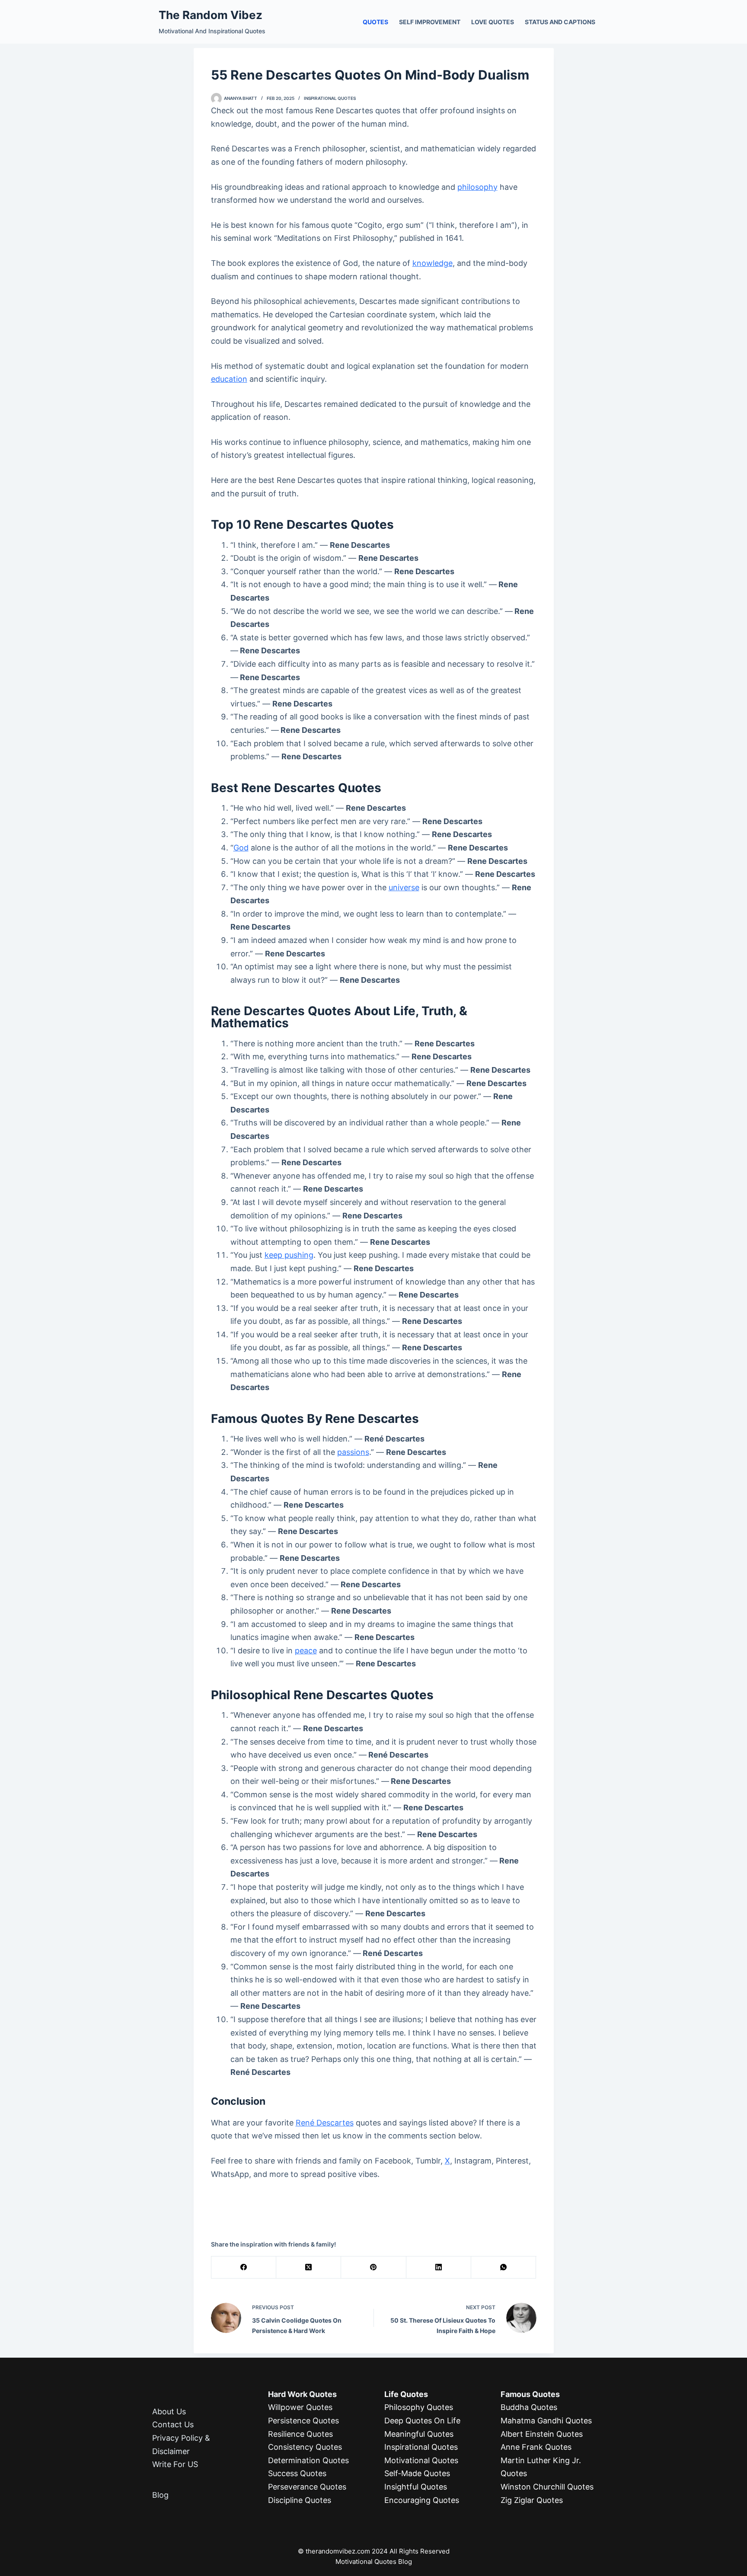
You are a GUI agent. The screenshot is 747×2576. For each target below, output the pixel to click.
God (241, 848)
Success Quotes (297, 2473)
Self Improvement (430, 22)
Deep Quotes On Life (422, 2421)
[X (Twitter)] (309, 2268)
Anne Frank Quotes (536, 2447)
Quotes (375, 22)
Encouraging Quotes (422, 2500)
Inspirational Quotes (330, 98)
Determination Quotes (308, 2460)
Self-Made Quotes (417, 2473)
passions (353, 1452)
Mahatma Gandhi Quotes (546, 2421)
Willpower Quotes (300, 2407)
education (229, 379)
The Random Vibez (211, 15)
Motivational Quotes (421, 2460)
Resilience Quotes (300, 2434)
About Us (169, 2411)
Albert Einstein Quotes (542, 2434)
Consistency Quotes (305, 2447)
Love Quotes (493, 22)
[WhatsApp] (504, 2268)
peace (306, 1651)
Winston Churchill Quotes (547, 2487)
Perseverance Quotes (307, 2487)
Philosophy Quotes (419, 2407)
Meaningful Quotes (419, 2434)
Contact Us (173, 2424)
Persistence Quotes (303, 2421)
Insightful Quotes (416, 2487)
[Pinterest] (373, 2268)
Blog (160, 2495)
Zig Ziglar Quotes (532, 2500)
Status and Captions (560, 22)
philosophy (477, 187)
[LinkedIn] (439, 2268)
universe (404, 887)
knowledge (433, 263)
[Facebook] (244, 2268)
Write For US (175, 2464)
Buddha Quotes (529, 2407)
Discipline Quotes (300, 2500)
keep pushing (289, 1255)
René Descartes (325, 2123)
